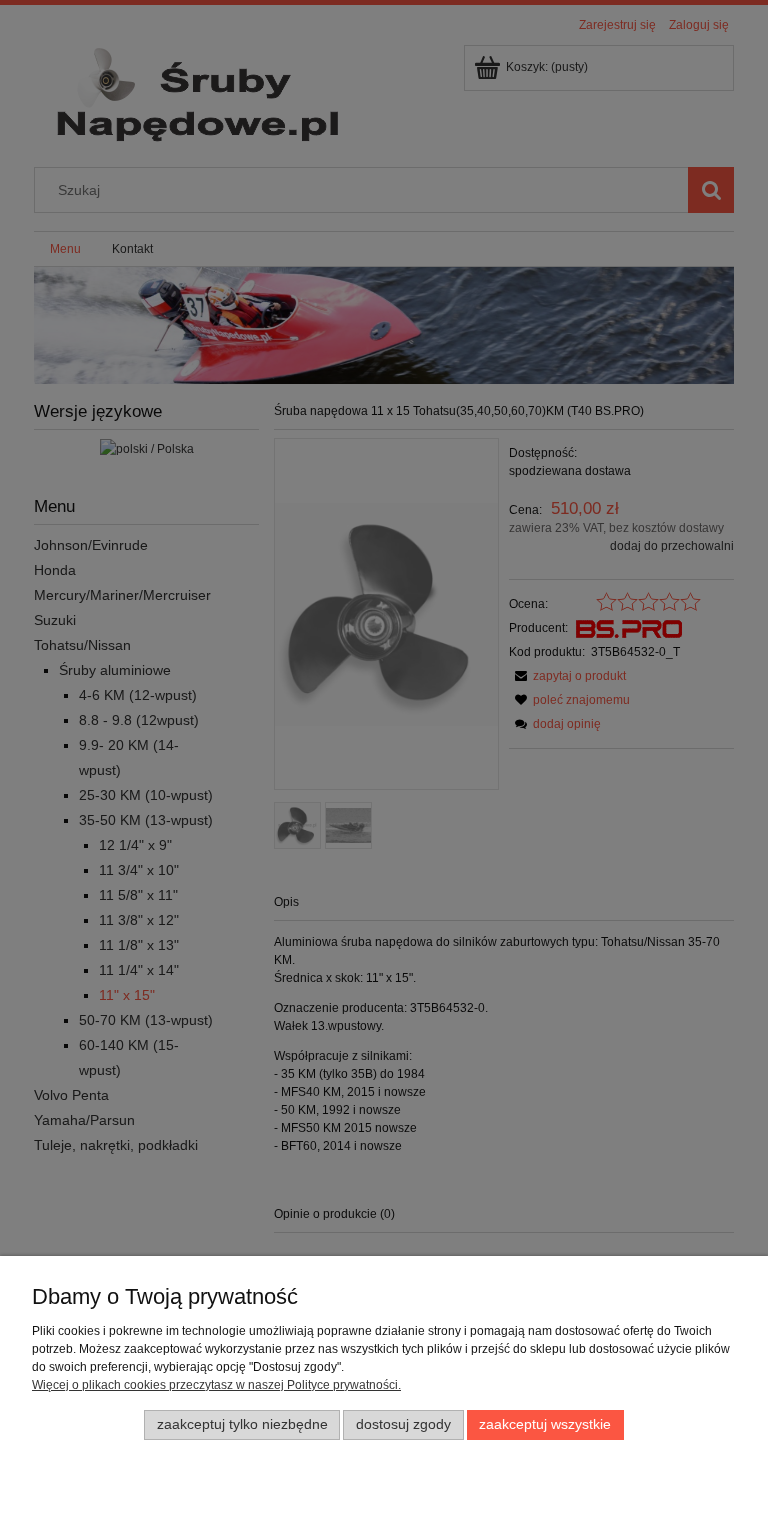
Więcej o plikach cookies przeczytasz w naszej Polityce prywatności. (216, 1385)
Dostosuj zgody (403, 1424)
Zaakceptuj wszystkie (545, 1424)
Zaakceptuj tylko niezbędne (242, 1424)
